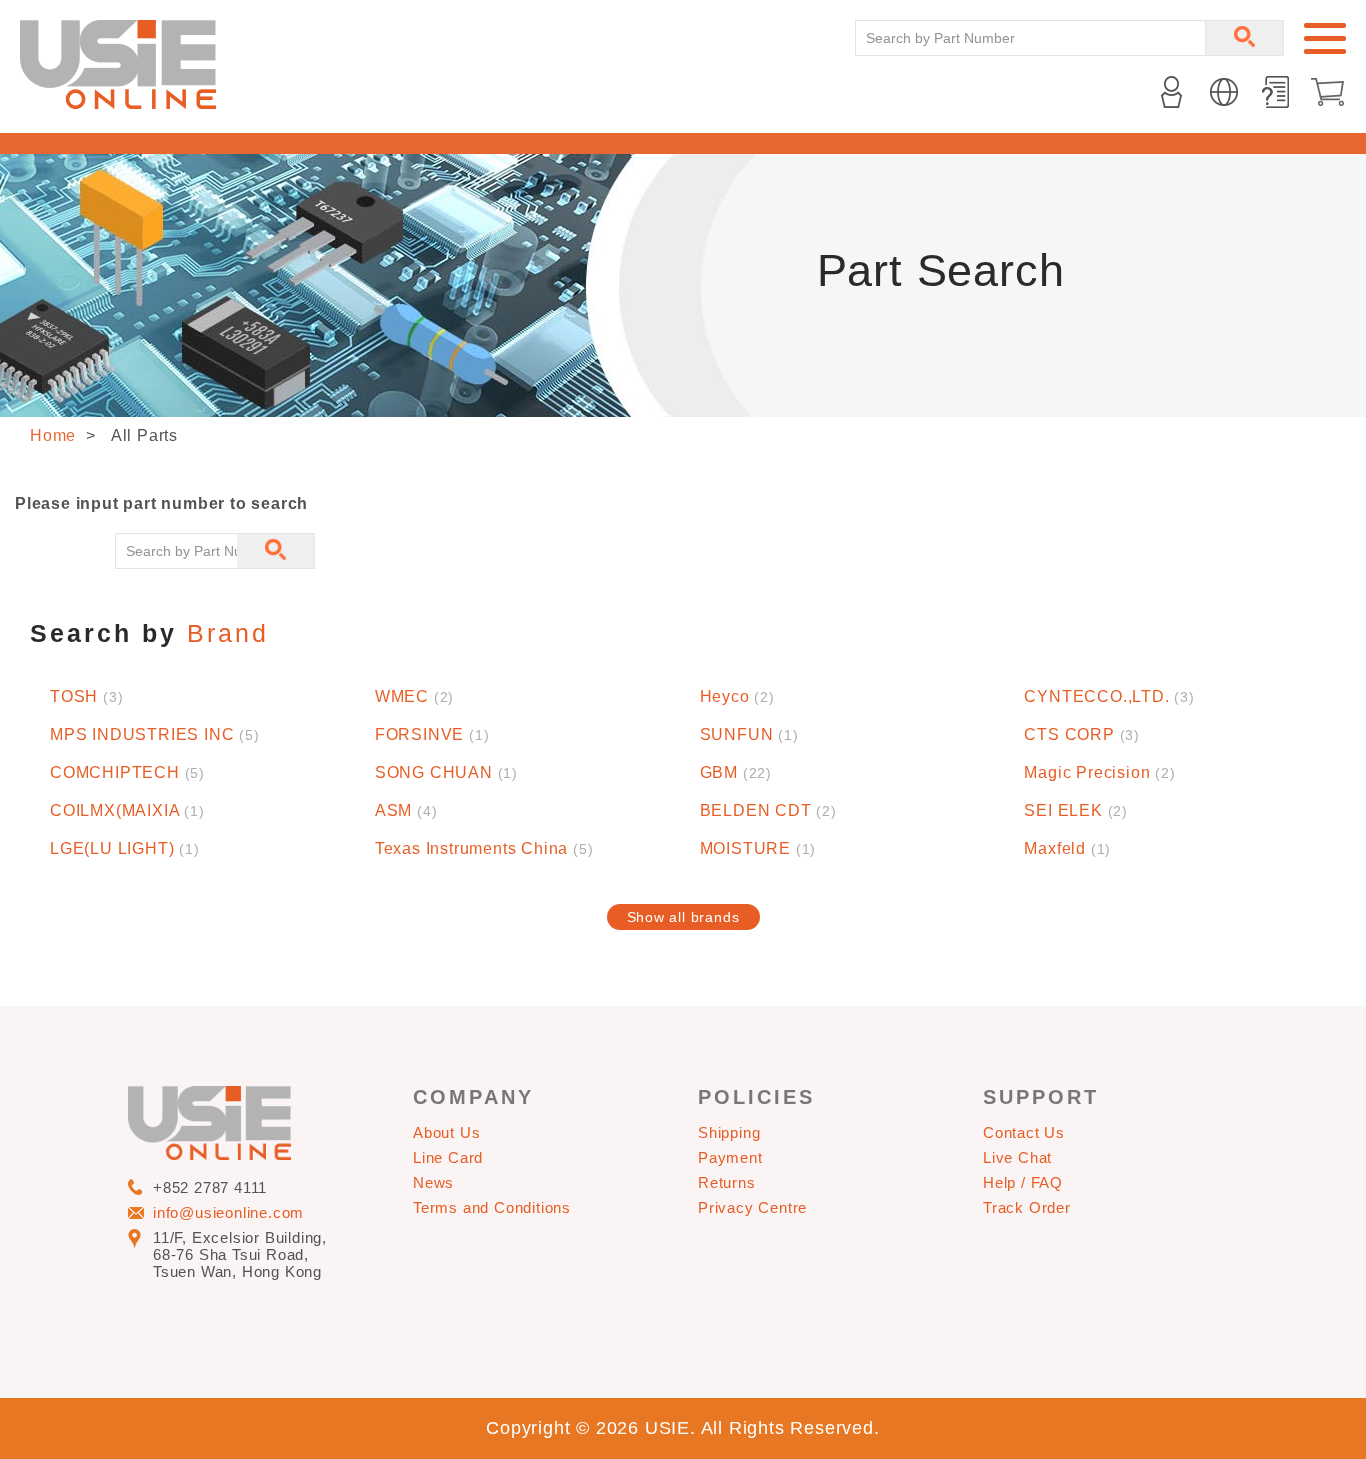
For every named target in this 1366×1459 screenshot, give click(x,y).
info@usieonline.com (228, 1212)
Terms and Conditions (492, 1207)
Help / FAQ (1023, 1182)
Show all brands (683, 917)
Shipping (729, 1132)
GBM (736, 772)
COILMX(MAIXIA (127, 810)
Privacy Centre (752, 1207)
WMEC (414, 696)
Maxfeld (1067, 848)
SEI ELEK (1076, 810)
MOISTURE (758, 848)
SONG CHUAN (446, 772)
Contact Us (1024, 1132)
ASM (406, 810)
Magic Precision (1099, 772)
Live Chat (1017, 1157)
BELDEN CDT (768, 810)
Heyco (737, 696)
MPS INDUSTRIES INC (155, 734)
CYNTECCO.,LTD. (1109, 696)
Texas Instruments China (484, 848)
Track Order (1027, 1207)
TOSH (86, 696)
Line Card (448, 1157)
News (433, 1182)
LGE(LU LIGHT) (125, 848)
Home (53, 435)
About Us (446, 1132)
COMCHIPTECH (127, 772)
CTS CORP (1082, 734)
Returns (727, 1182)
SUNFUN (749, 734)
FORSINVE (432, 734)
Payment (730, 1157)
